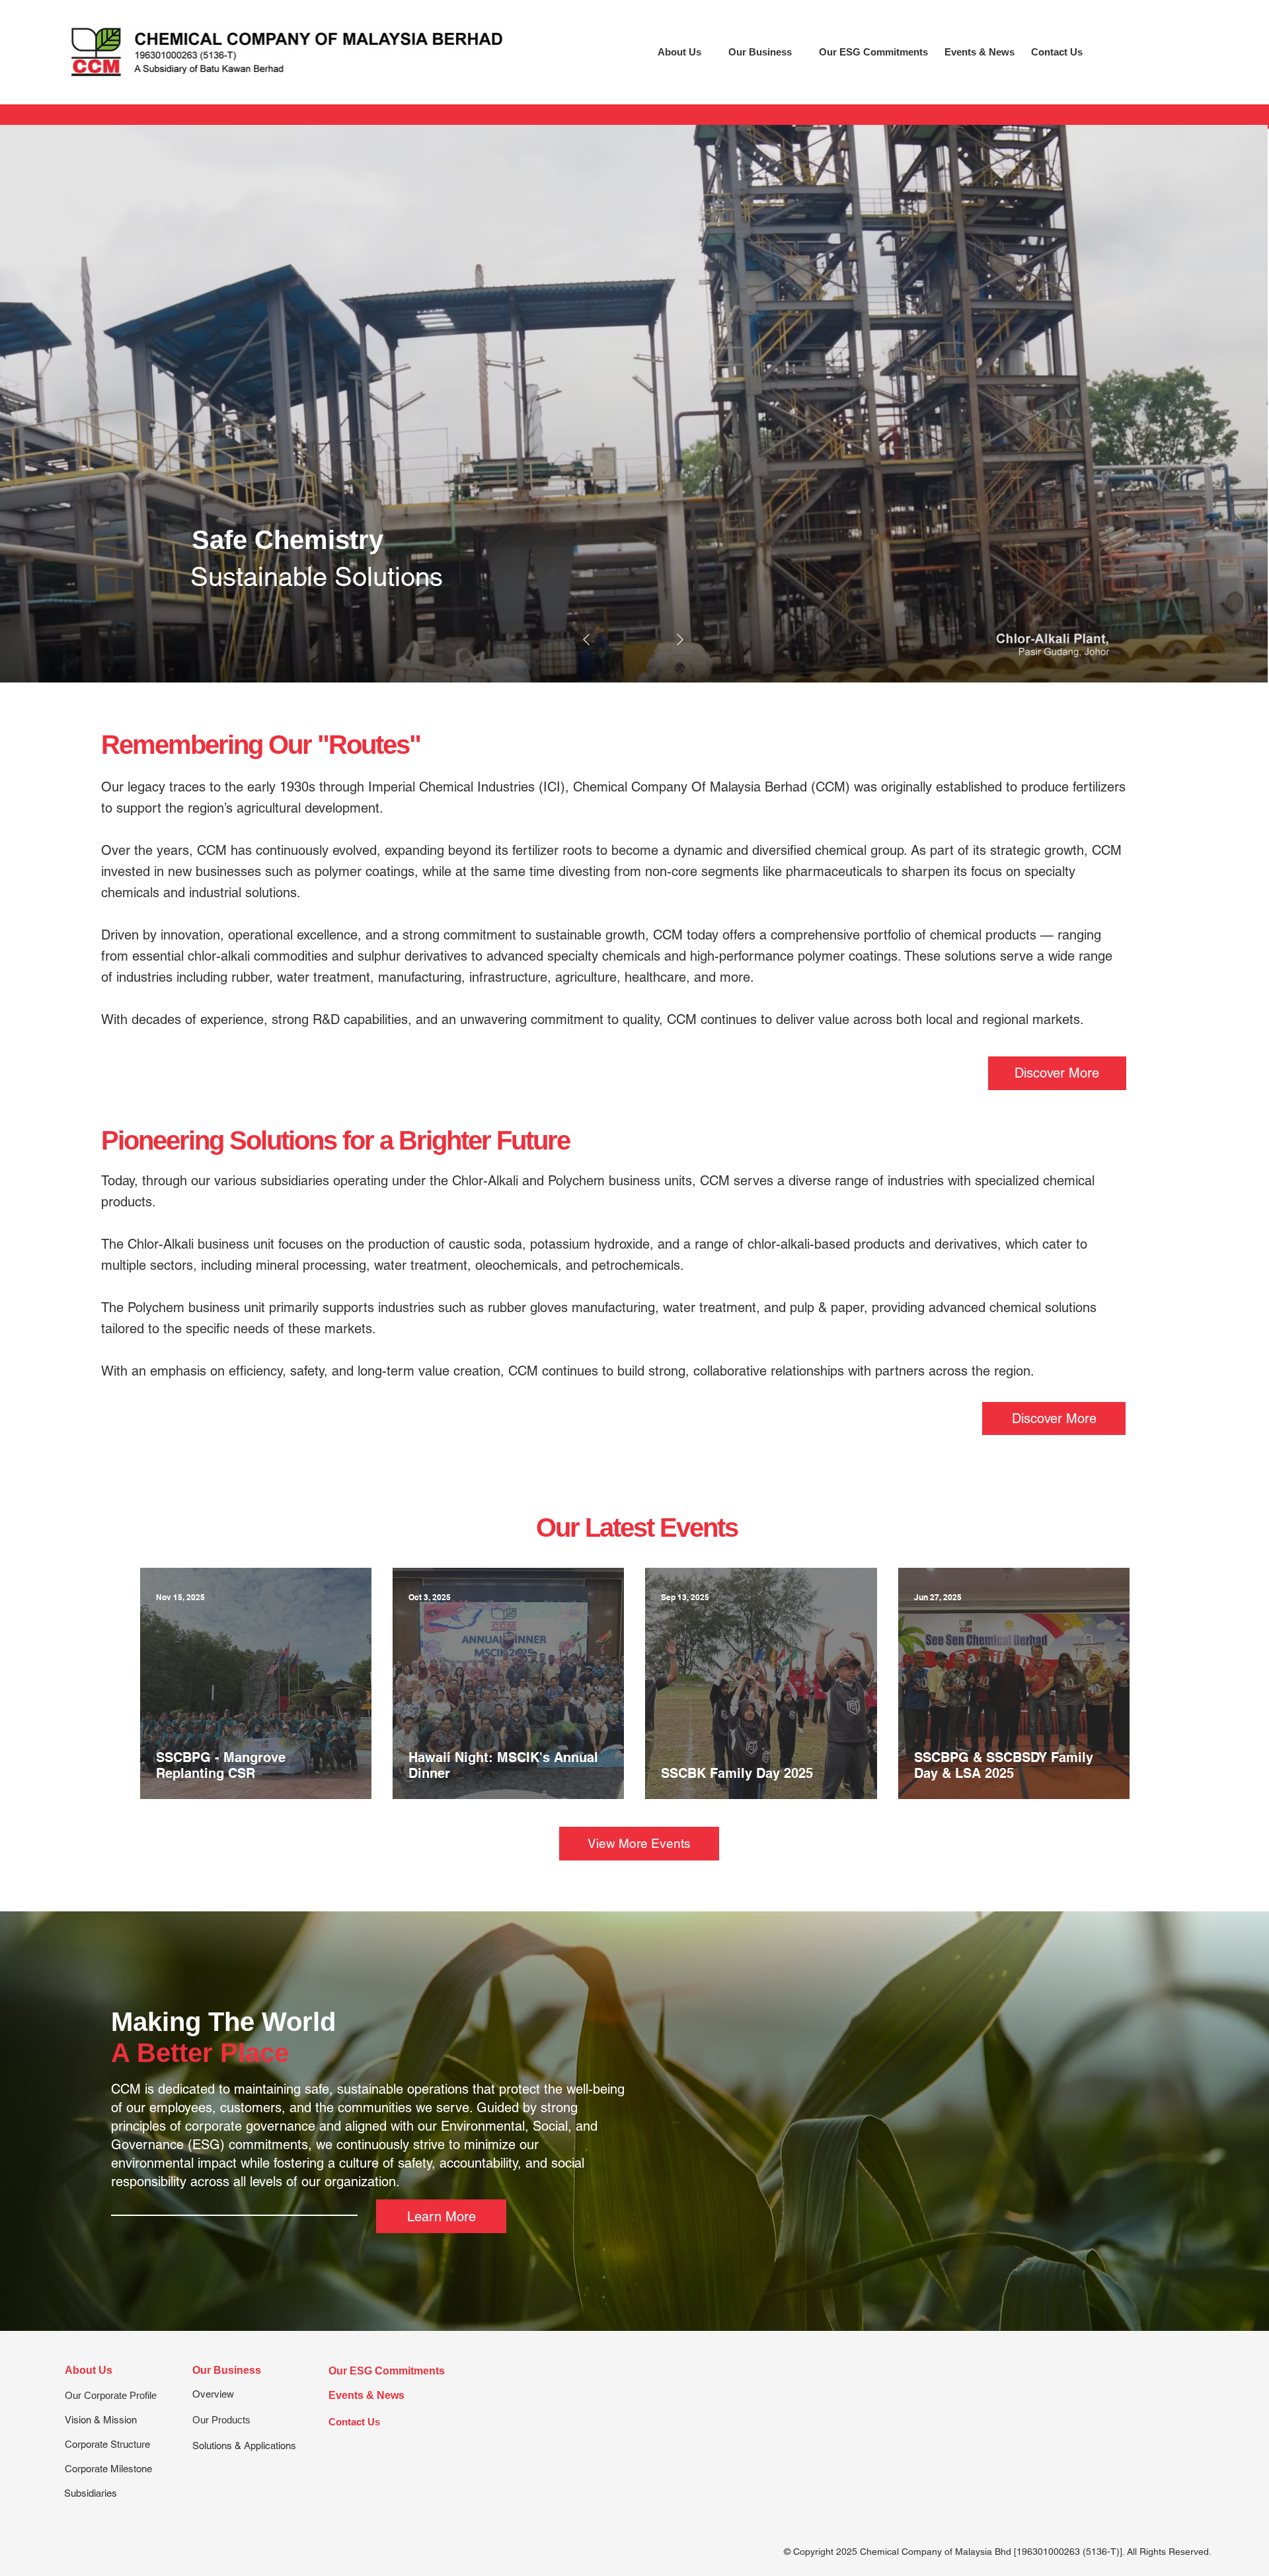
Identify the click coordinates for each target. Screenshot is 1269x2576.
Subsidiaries (91, 2493)
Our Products (221, 2420)
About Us (89, 2370)
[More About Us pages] (709, 52)
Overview (213, 2394)
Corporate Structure (107, 2444)
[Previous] (586, 640)
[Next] (680, 640)
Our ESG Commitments (387, 2371)
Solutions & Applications (244, 2446)
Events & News (366, 2395)
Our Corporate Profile (111, 2395)
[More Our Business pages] (799, 52)
